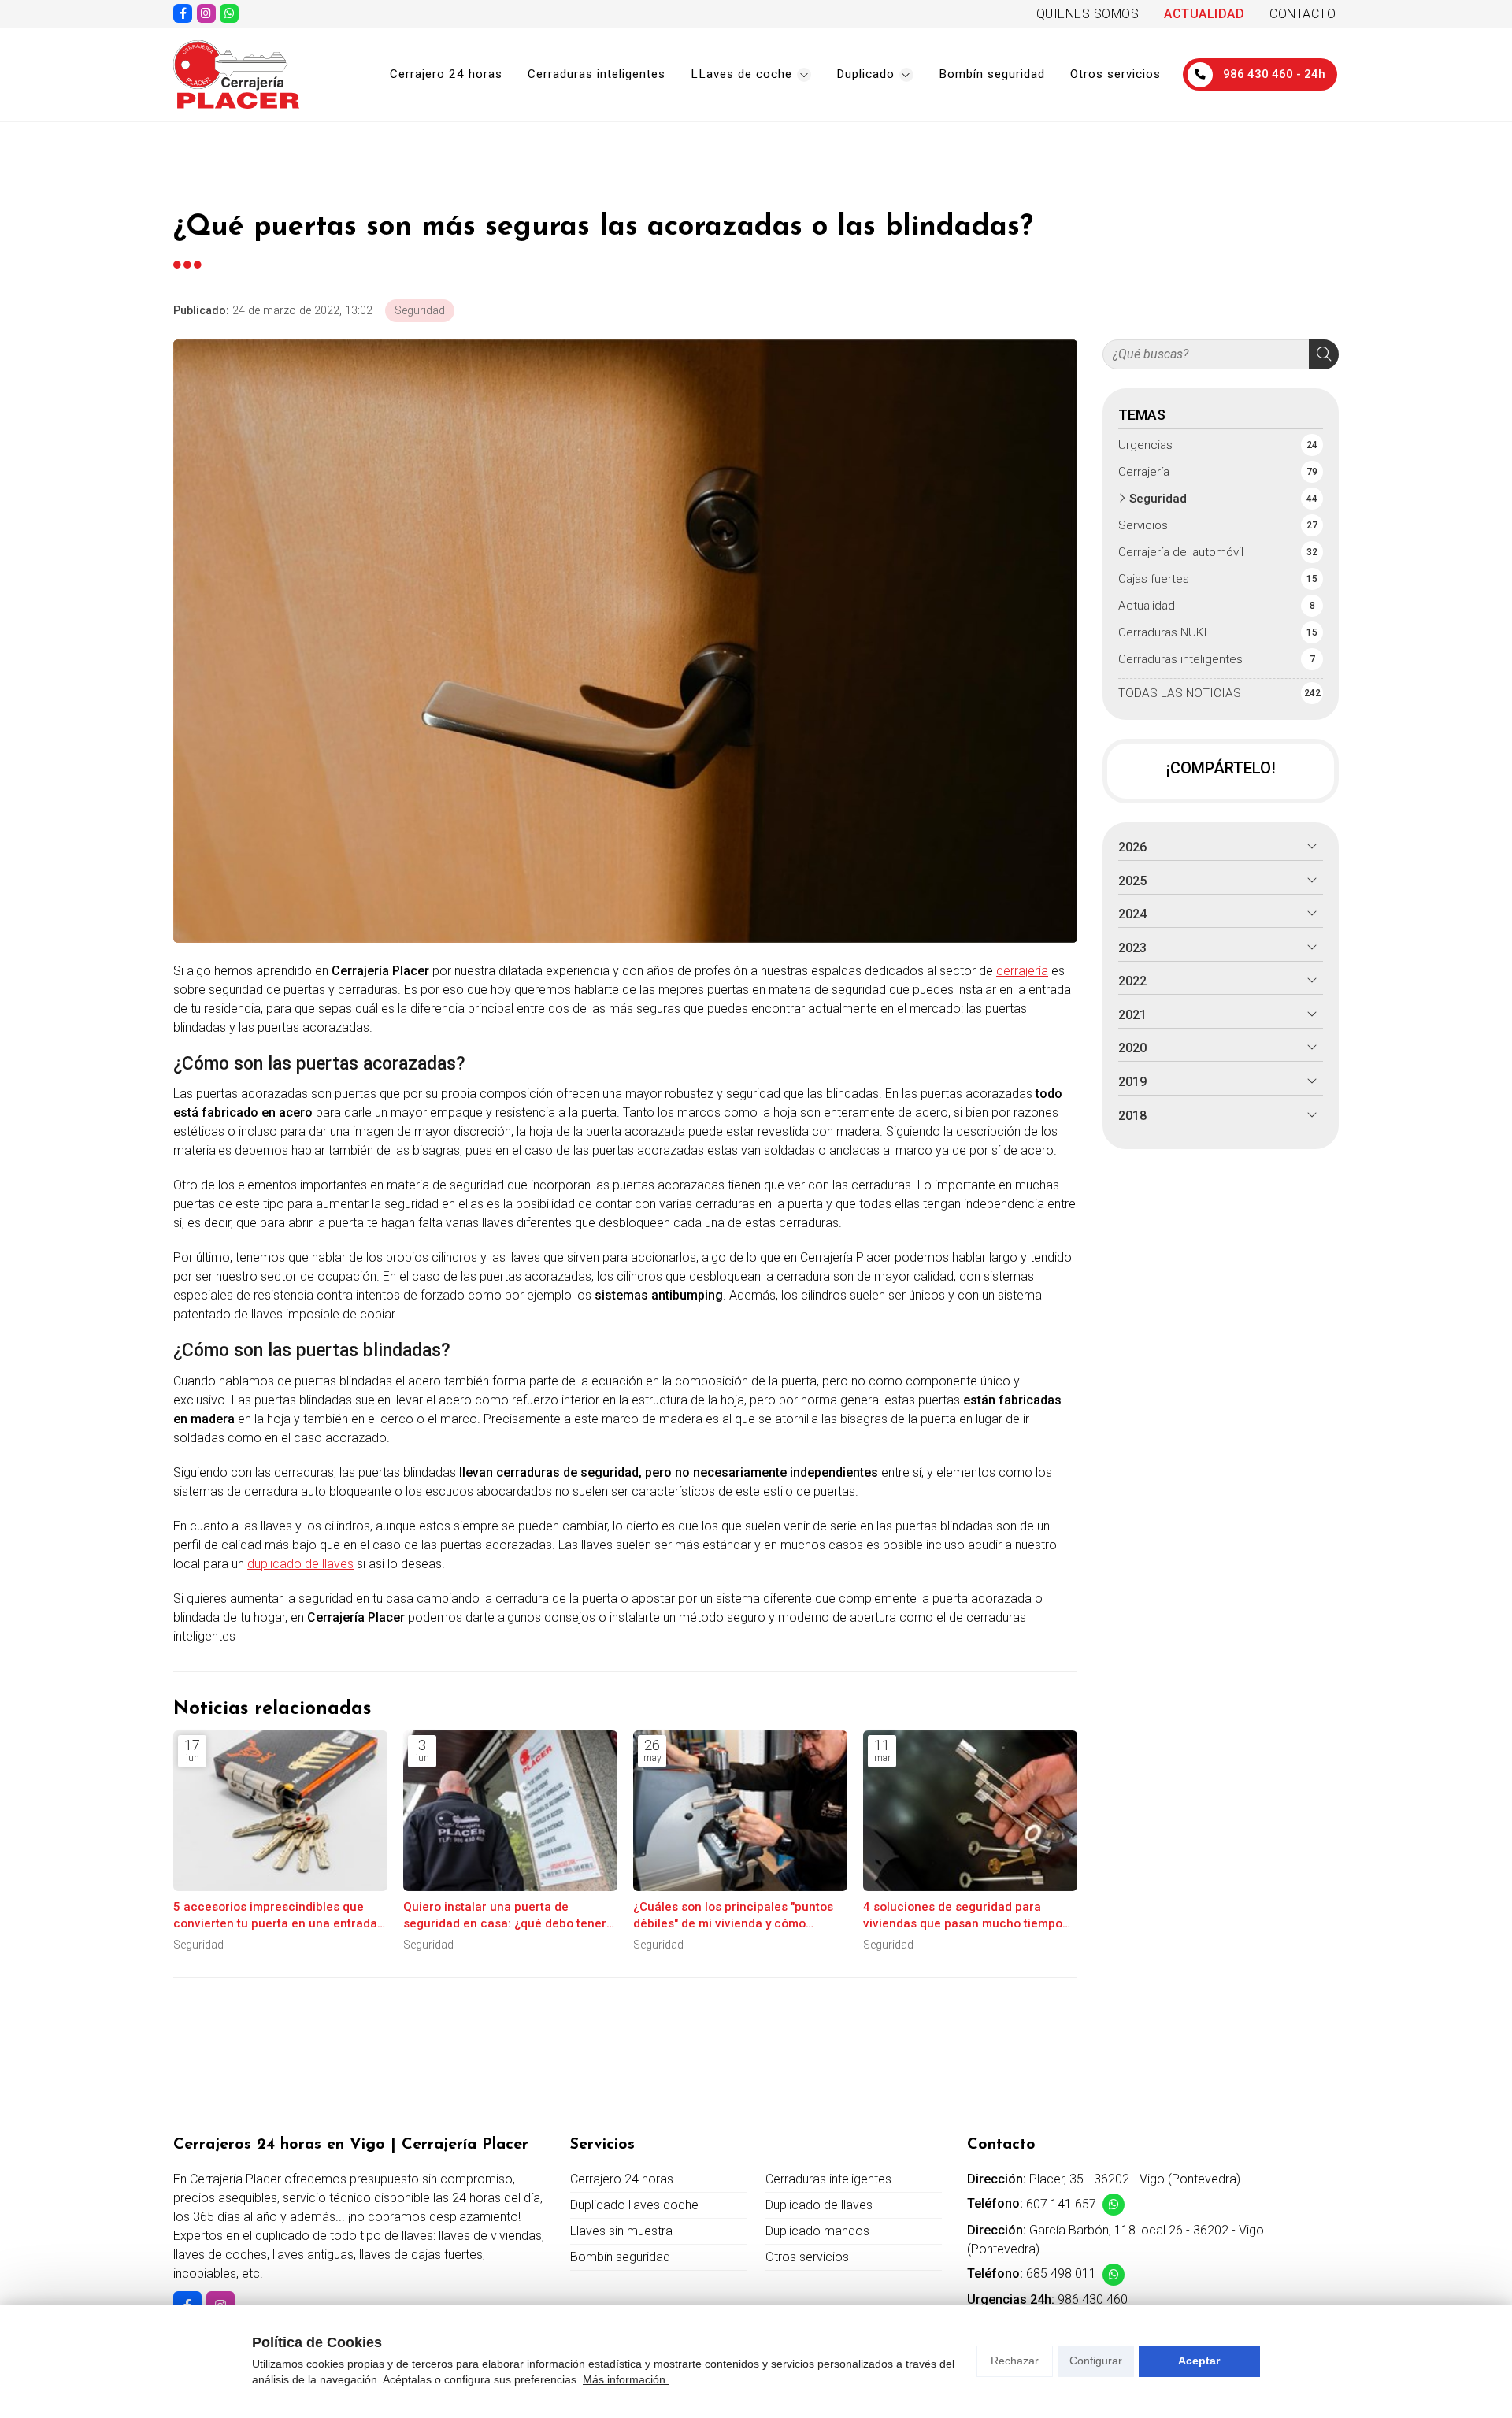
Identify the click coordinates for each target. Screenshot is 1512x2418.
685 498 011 (1061, 2273)
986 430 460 (1093, 2299)
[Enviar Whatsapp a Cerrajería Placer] (229, 13)
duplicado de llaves (300, 1564)
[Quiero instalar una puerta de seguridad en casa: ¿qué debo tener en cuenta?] (510, 1811)
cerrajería (1022, 971)
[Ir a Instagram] (206, 13)
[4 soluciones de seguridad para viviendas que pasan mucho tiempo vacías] (970, 1811)
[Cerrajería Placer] (236, 74)
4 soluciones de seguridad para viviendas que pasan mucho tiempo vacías (963, 1916)
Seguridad (420, 311)
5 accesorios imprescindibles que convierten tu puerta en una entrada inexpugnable (275, 1916)
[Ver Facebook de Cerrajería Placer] (183, 13)
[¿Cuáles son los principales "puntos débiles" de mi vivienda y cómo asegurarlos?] (740, 1811)
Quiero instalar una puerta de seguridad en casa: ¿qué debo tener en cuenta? (505, 1916)
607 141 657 (1061, 2204)
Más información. (626, 2379)
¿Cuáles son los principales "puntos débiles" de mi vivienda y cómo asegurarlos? (733, 1916)
